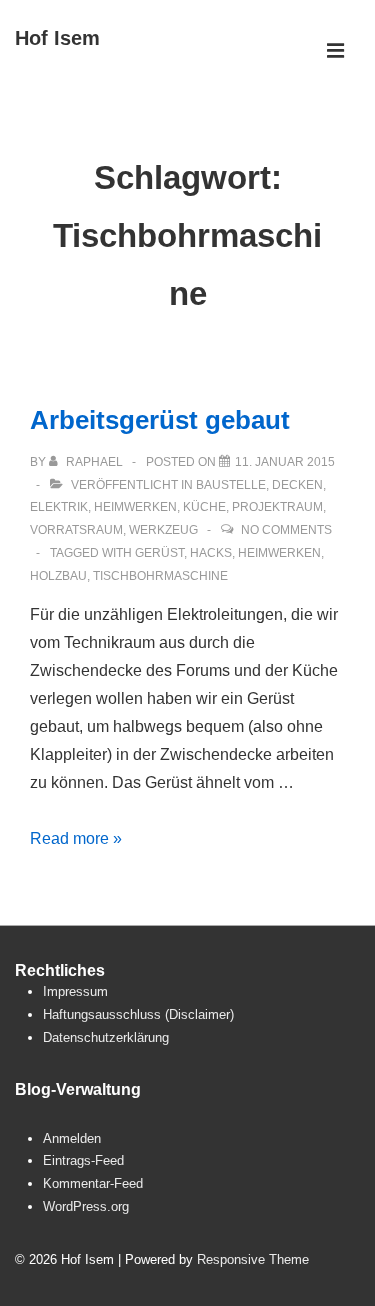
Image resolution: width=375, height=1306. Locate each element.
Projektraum (277, 507)
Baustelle (231, 485)
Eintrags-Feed (83, 1160)
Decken (297, 485)
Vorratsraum (76, 530)
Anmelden (72, 1138)
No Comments (286, 530)
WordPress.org (86, 1206)
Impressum (75, 991)
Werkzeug (163, 530)
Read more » (76, 838)
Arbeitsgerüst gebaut (160, 420)
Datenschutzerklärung (106, 1037)
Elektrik (59, 507)
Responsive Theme (253, 1259)
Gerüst (159, 553)
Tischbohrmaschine (160, 576)
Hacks (211, 553)
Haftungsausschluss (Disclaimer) (138, 1014)
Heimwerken (135, 507)
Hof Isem (57, 38)
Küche (204, 507)
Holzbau (58, 576)
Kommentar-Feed (93, 1183)
